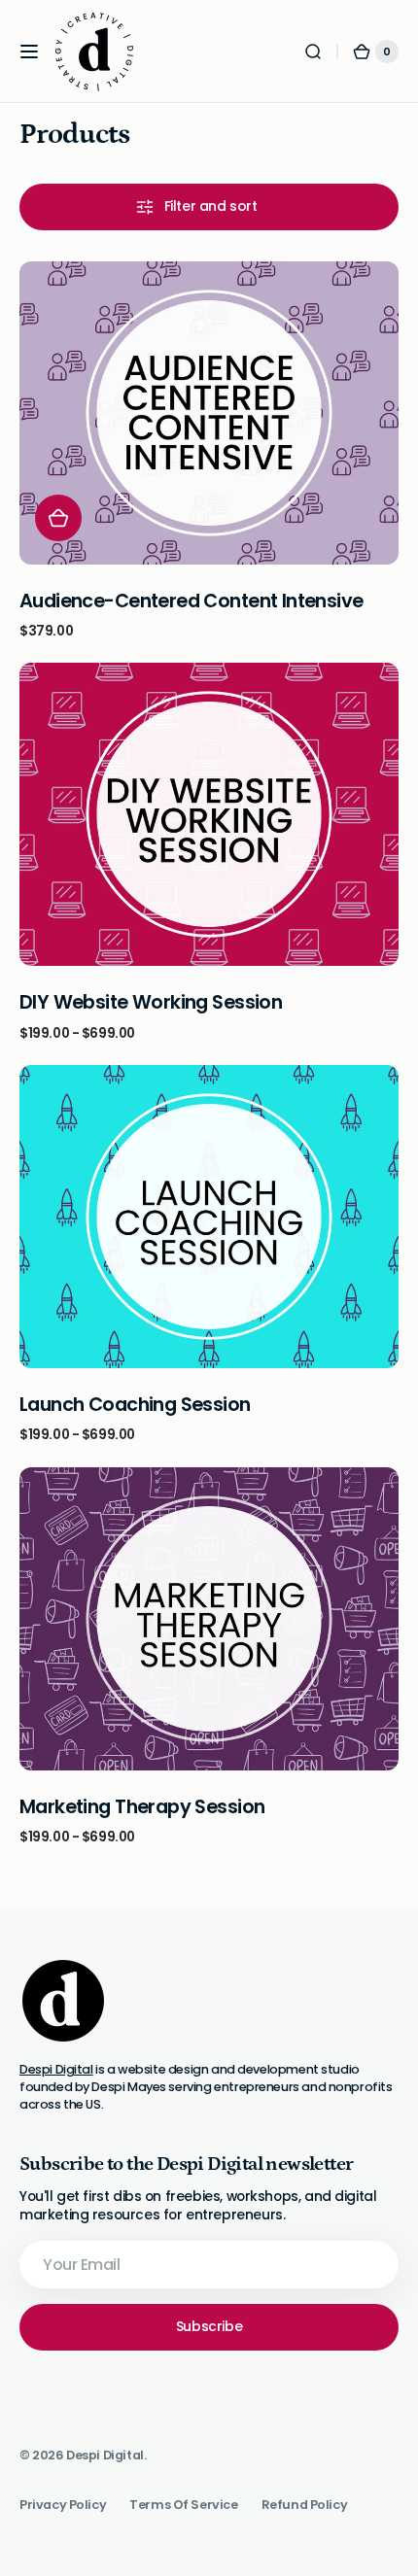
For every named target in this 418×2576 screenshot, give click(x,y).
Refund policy (305, 2505)
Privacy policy (63, 2505)
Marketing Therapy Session (142, 1807)
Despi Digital (56, 2069)
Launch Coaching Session (135, 1405)
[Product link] (209, 451)
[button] (29, 52)
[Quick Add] (58, 518)
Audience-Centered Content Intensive (192, 601)
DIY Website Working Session (151, 1002)
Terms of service (183, 2505)
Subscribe (209, 2326)
